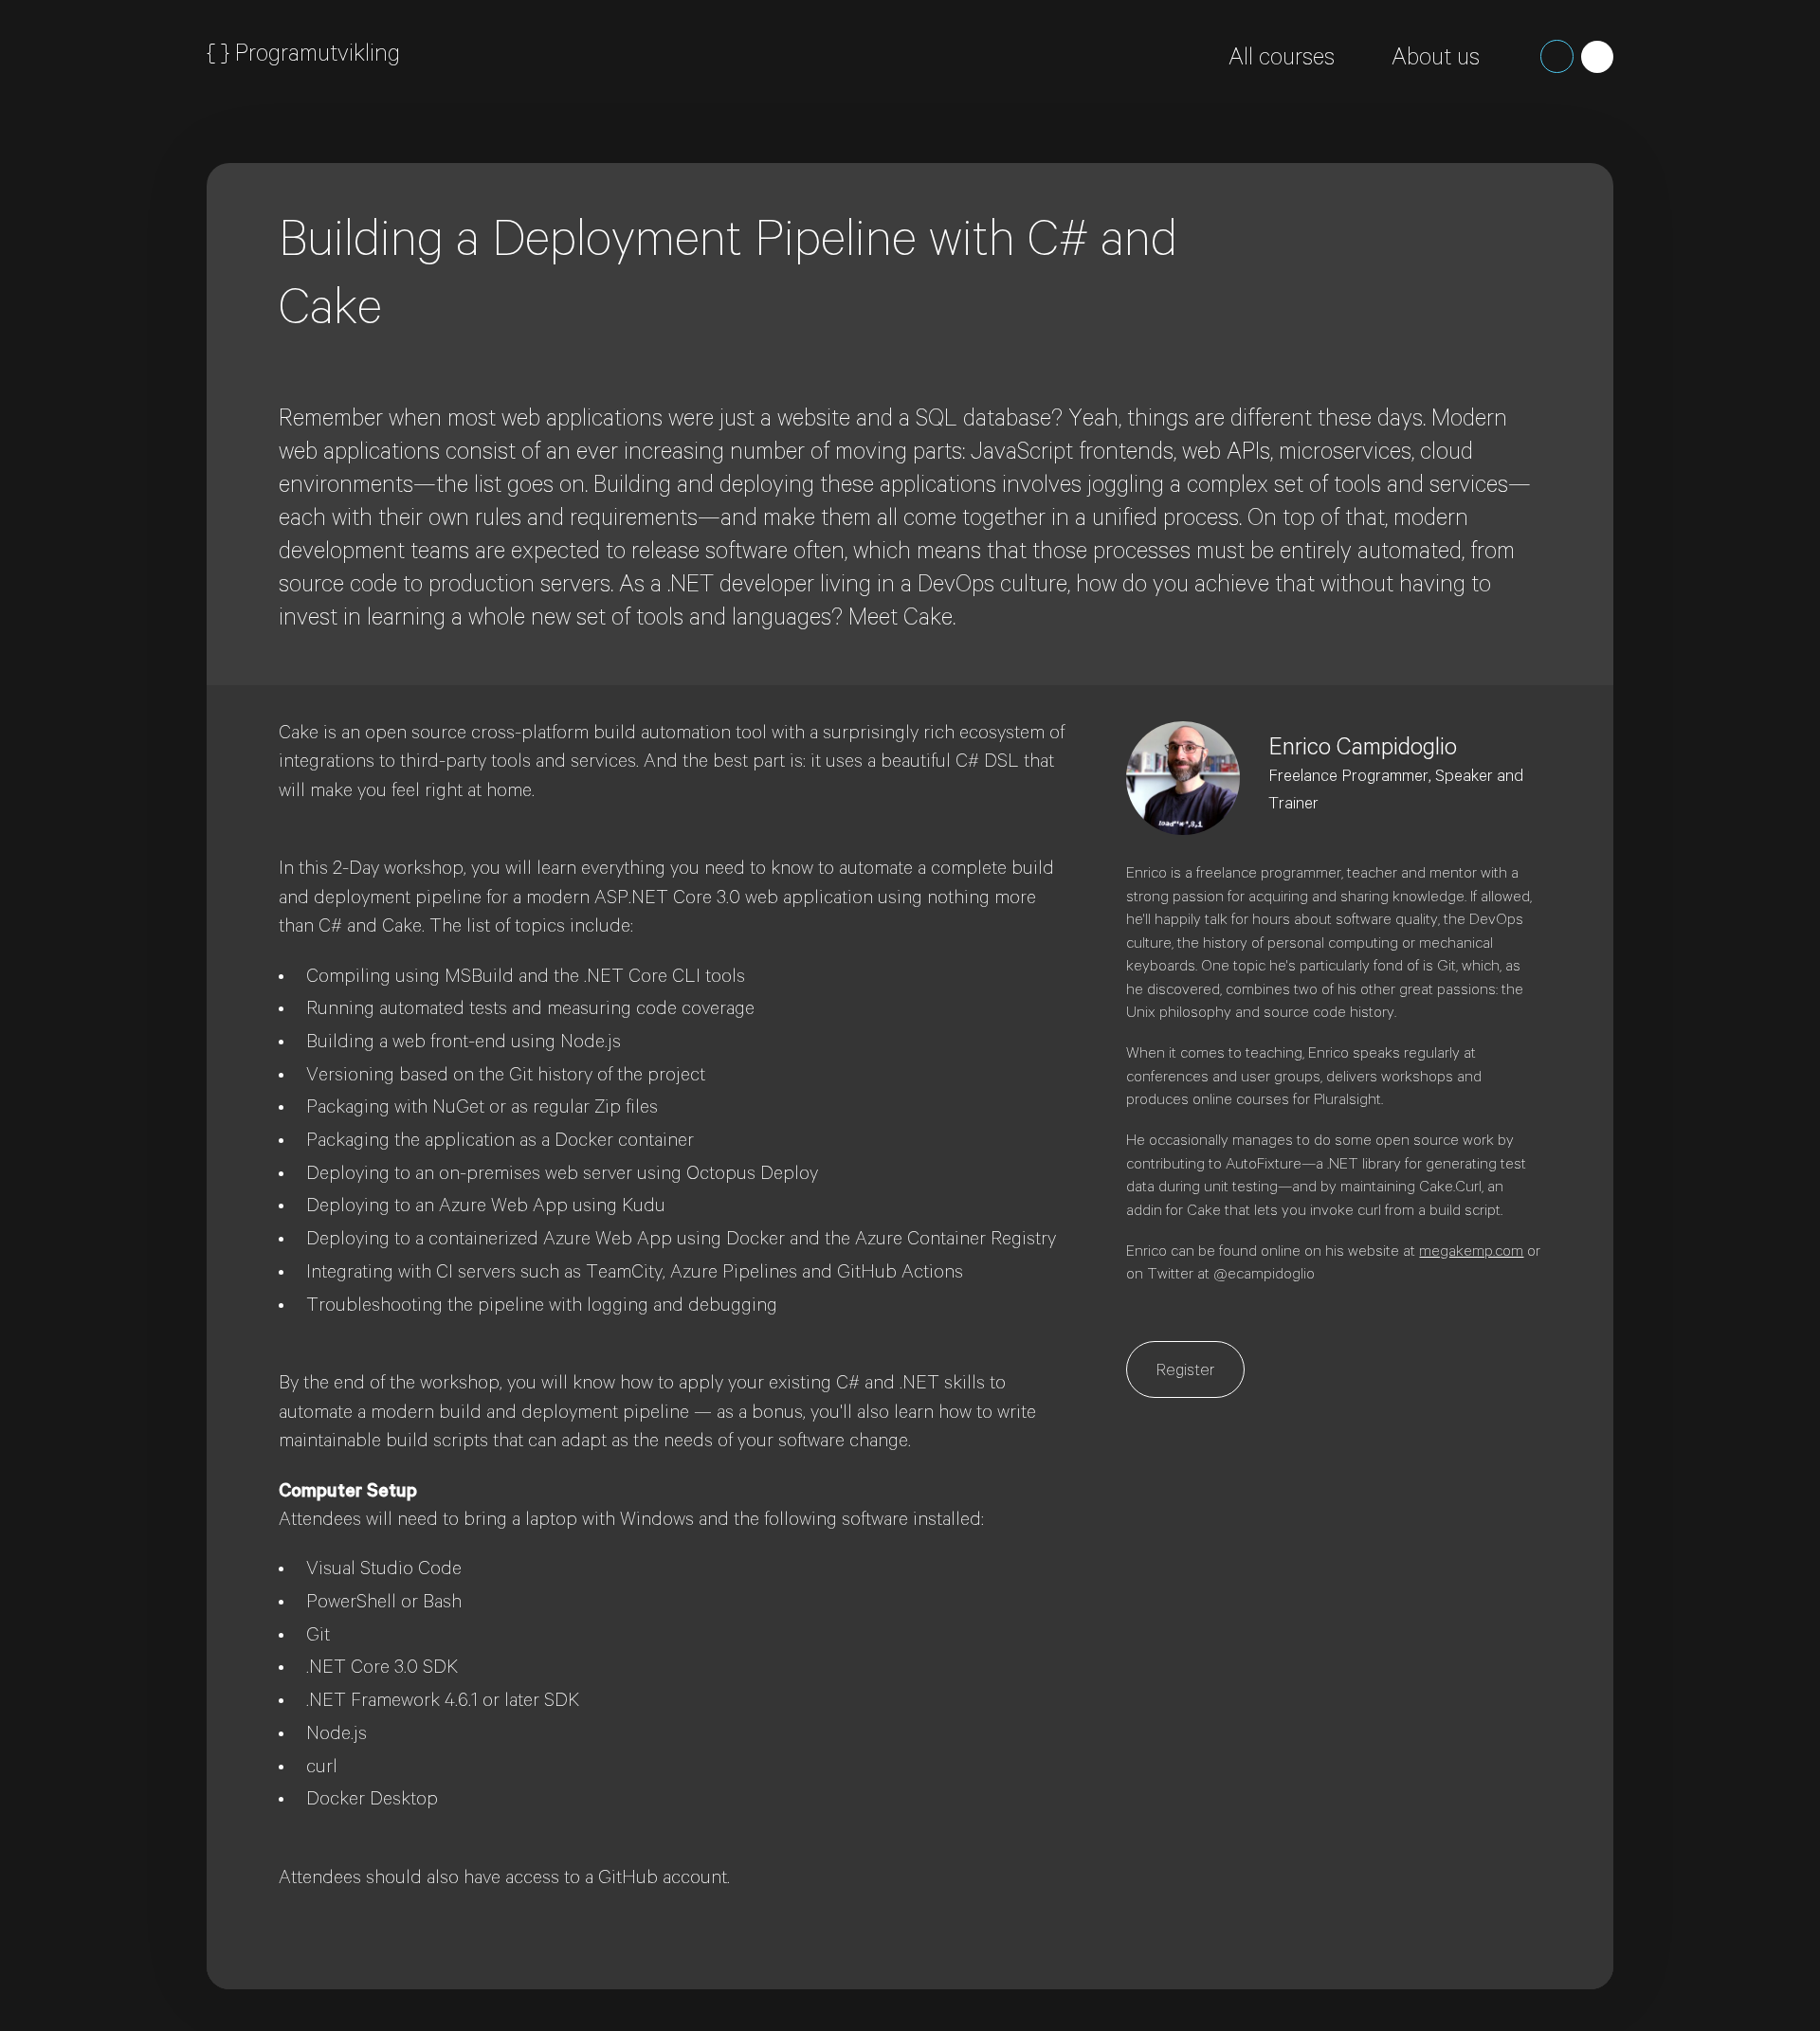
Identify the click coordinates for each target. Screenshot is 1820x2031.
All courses (1282, 61)
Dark (1557, 56)
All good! (1367, 226)
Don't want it (1491, 226)
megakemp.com (1471, 1253)
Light (1598, 57)
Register (1185, 1372)
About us (1436, 61)
